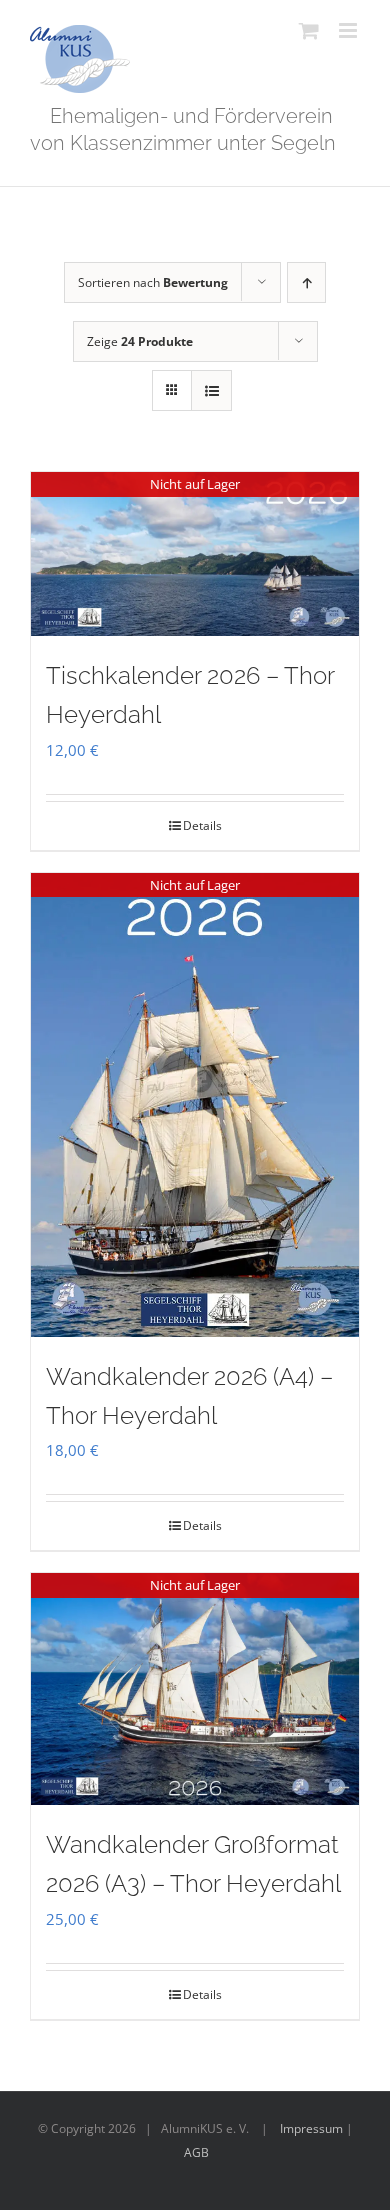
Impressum (311, 2128)
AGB (196, 2152)
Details (202, 825)
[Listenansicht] (211, 390)
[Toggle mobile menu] (349, 30)
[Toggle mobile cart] (309, 30)
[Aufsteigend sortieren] (306, 282)
